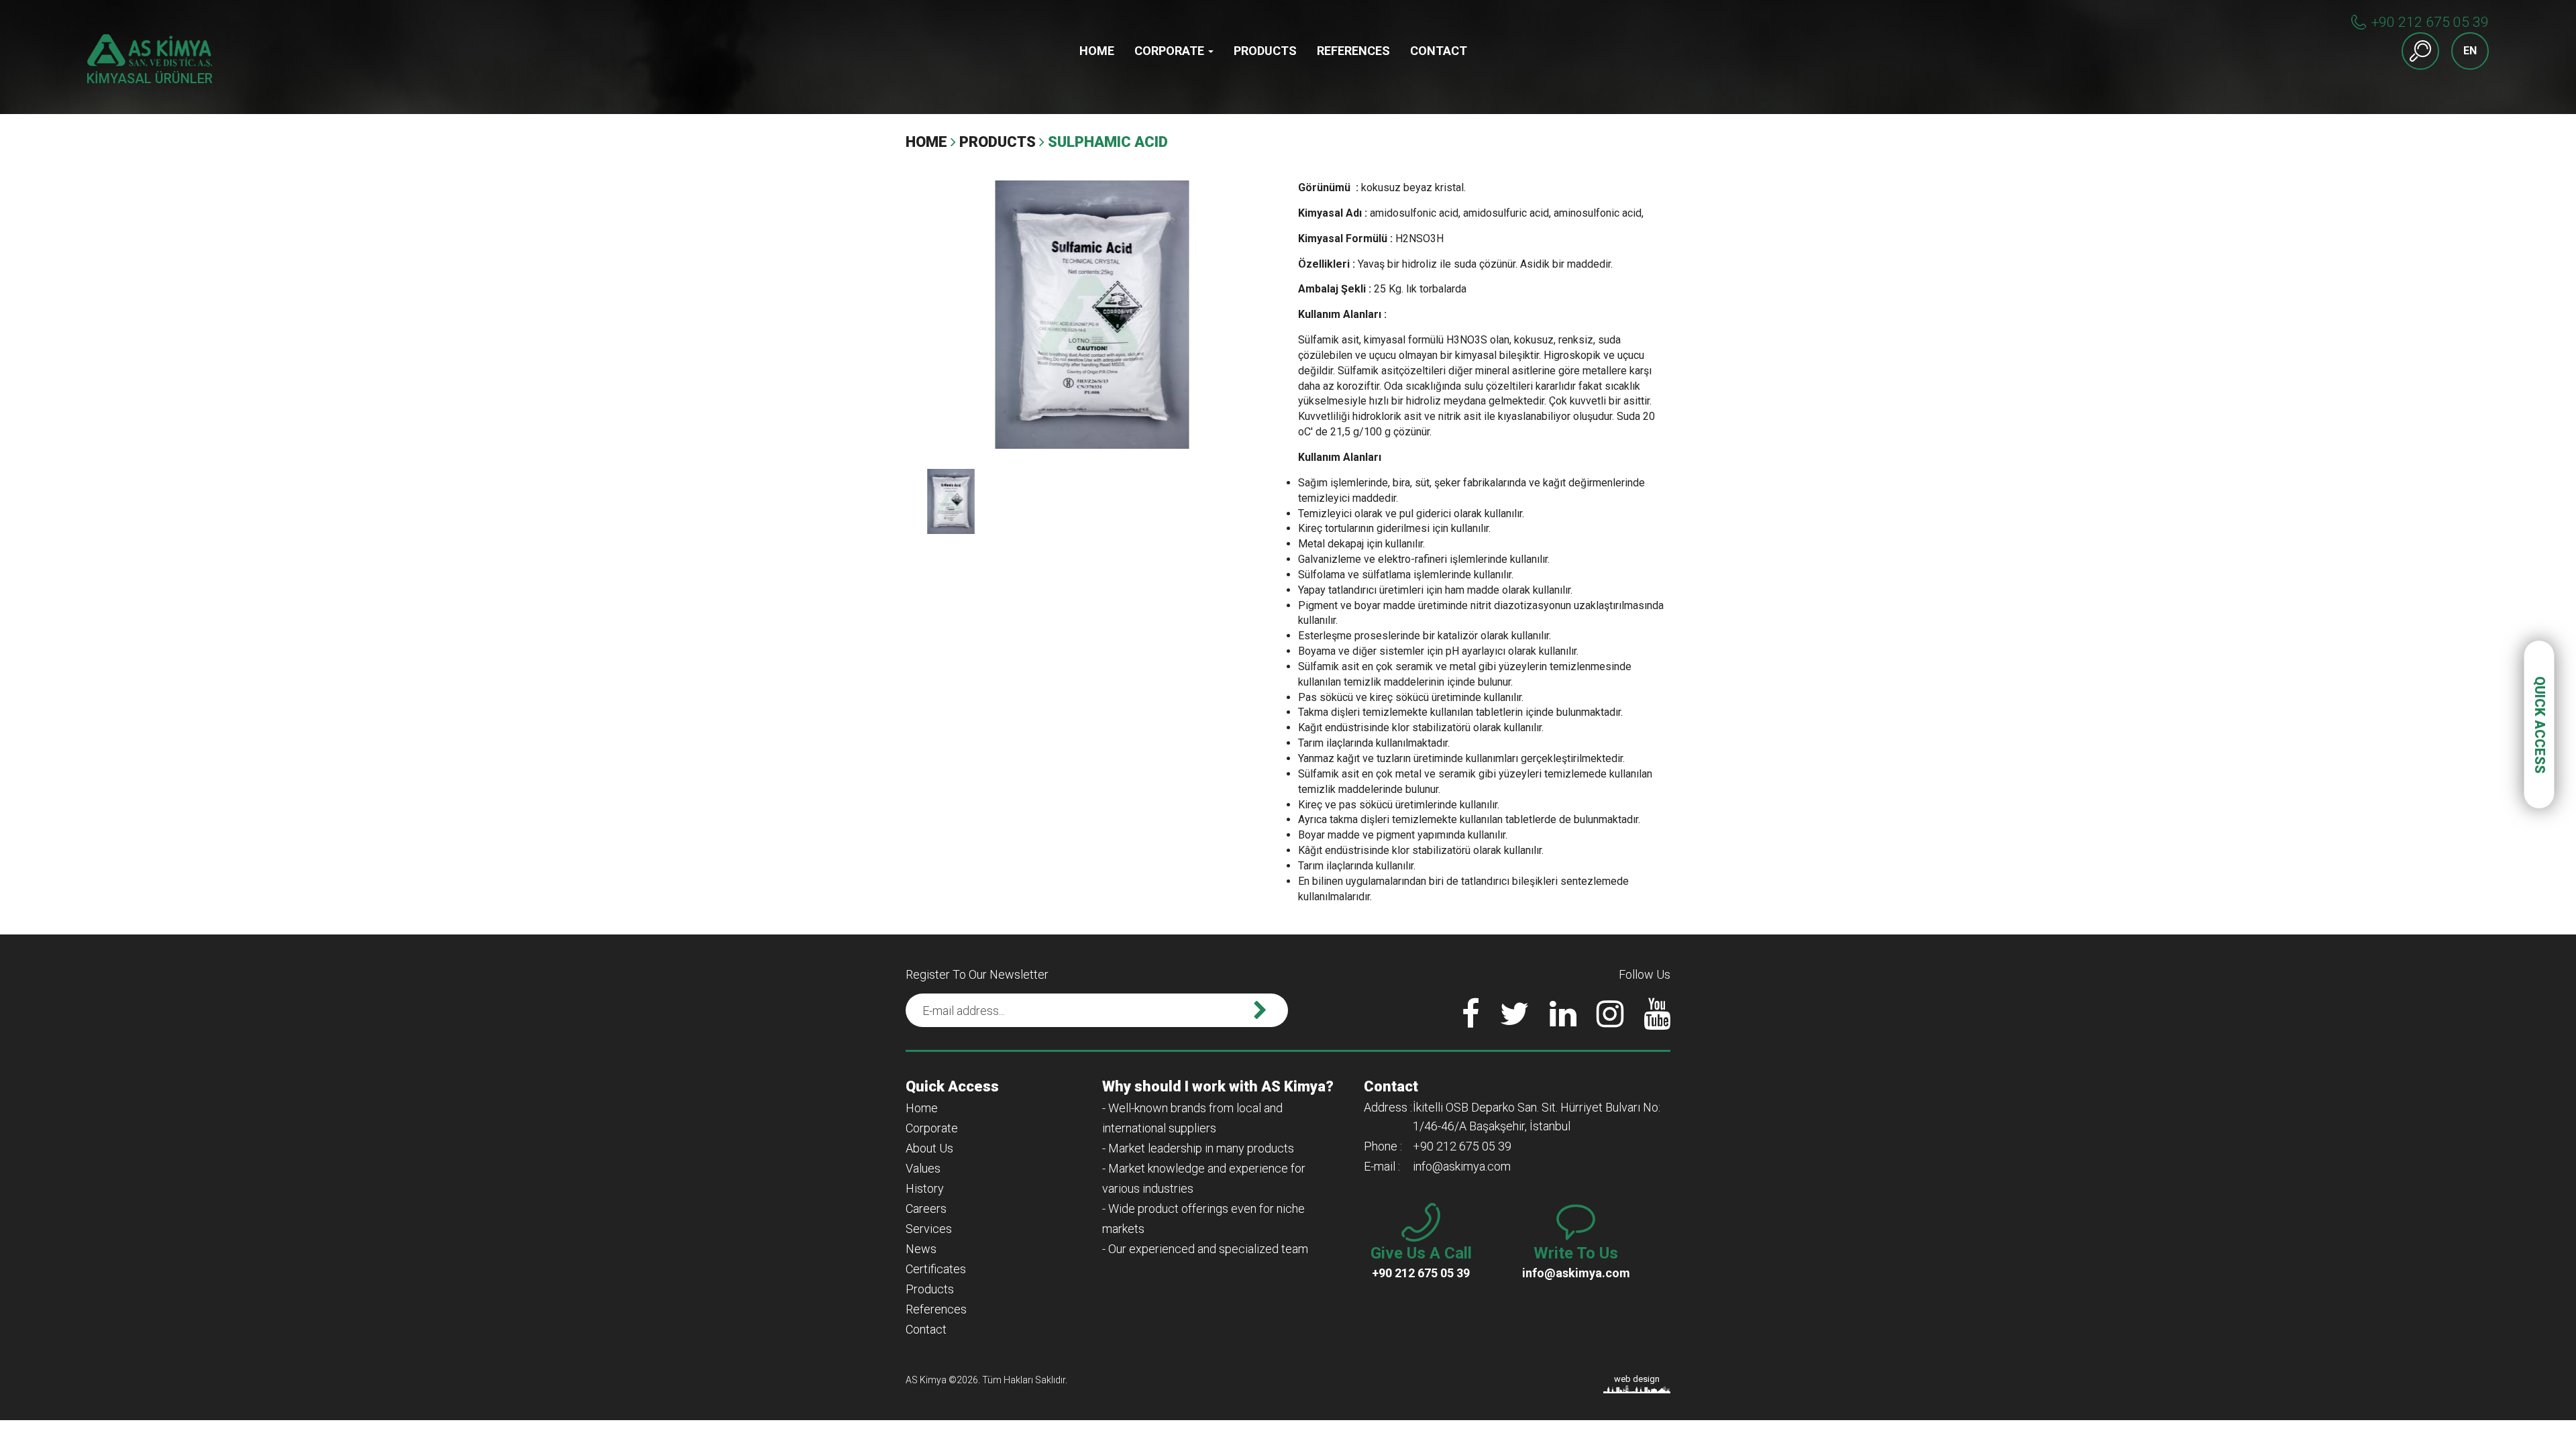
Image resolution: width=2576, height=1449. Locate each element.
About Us (929, 1148)
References (1353, 51)
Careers (926, 1209)
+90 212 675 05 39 (2430, 22)
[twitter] (1515, 1022)
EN (2470, 51)
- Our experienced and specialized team (1205, 1249)
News (921, 1249)
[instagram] (1610, 1022)
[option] (1092, 315)
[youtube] (1657, 1022)
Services (929, 1229)
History (925, 1188)
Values (923, 1168)
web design (1637, 1379)
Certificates (936, 1269)
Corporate (1171, 51)
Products (1265, 51)
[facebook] (1471, 1022)
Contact (1439, 51)
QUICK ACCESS (2540, 725)
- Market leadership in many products (1198, 1148)
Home (1097, 51)
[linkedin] (1563, 1022)
